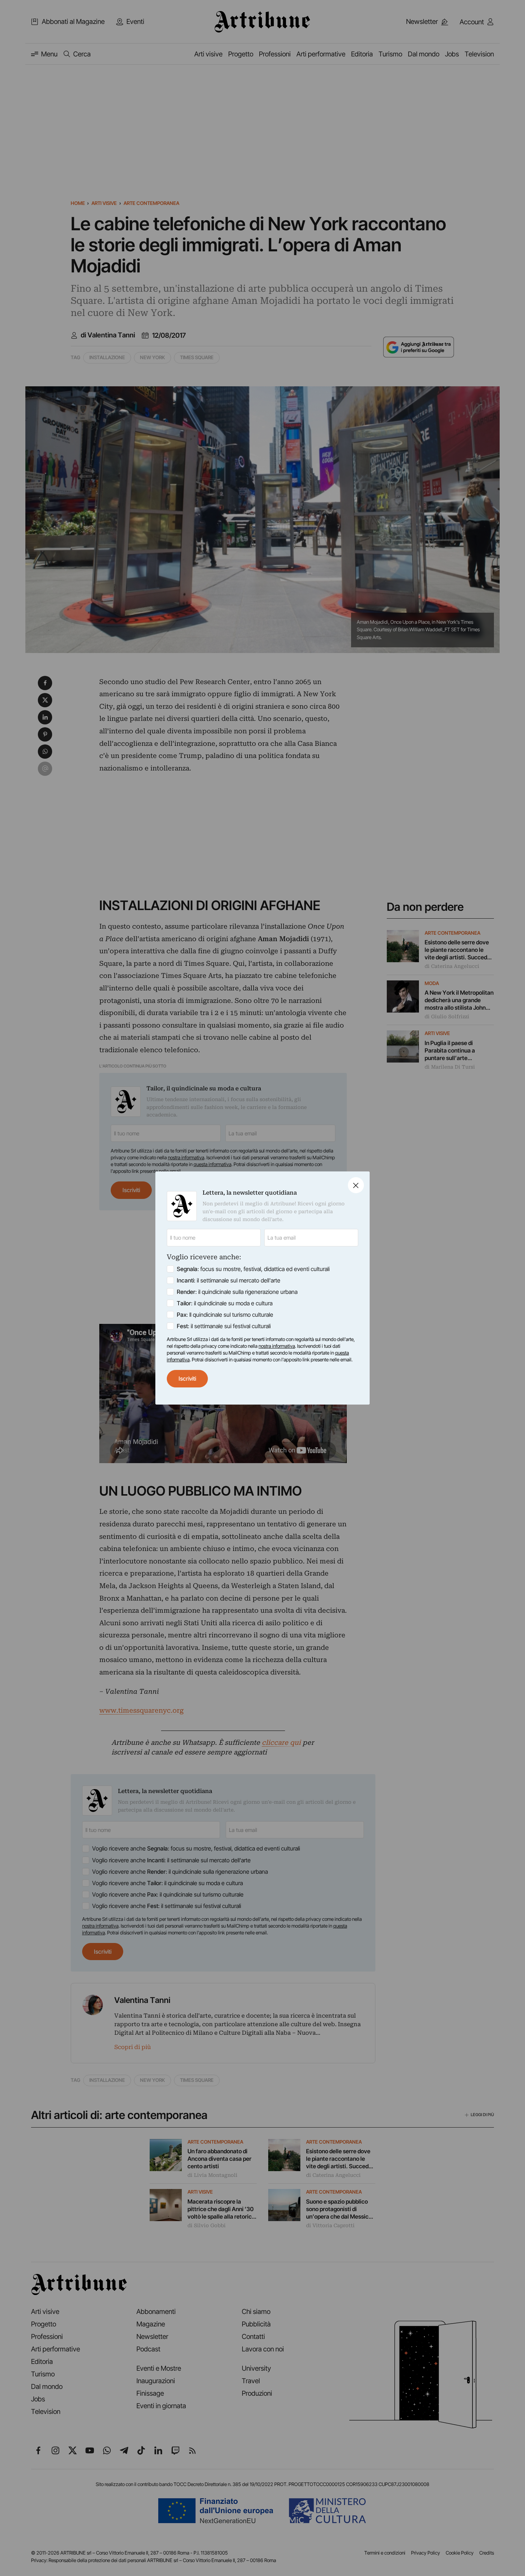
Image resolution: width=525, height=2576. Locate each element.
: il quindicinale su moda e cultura (225, 1303)
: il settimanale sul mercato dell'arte (229, 1280)
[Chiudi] (356, 1185)
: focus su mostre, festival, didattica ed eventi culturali (253, 1269)
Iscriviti (187, 1379)
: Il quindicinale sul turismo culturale (225, 1315)
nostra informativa (277, 1346)
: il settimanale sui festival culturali (224, 1326)
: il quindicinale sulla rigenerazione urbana (237, 1292)
